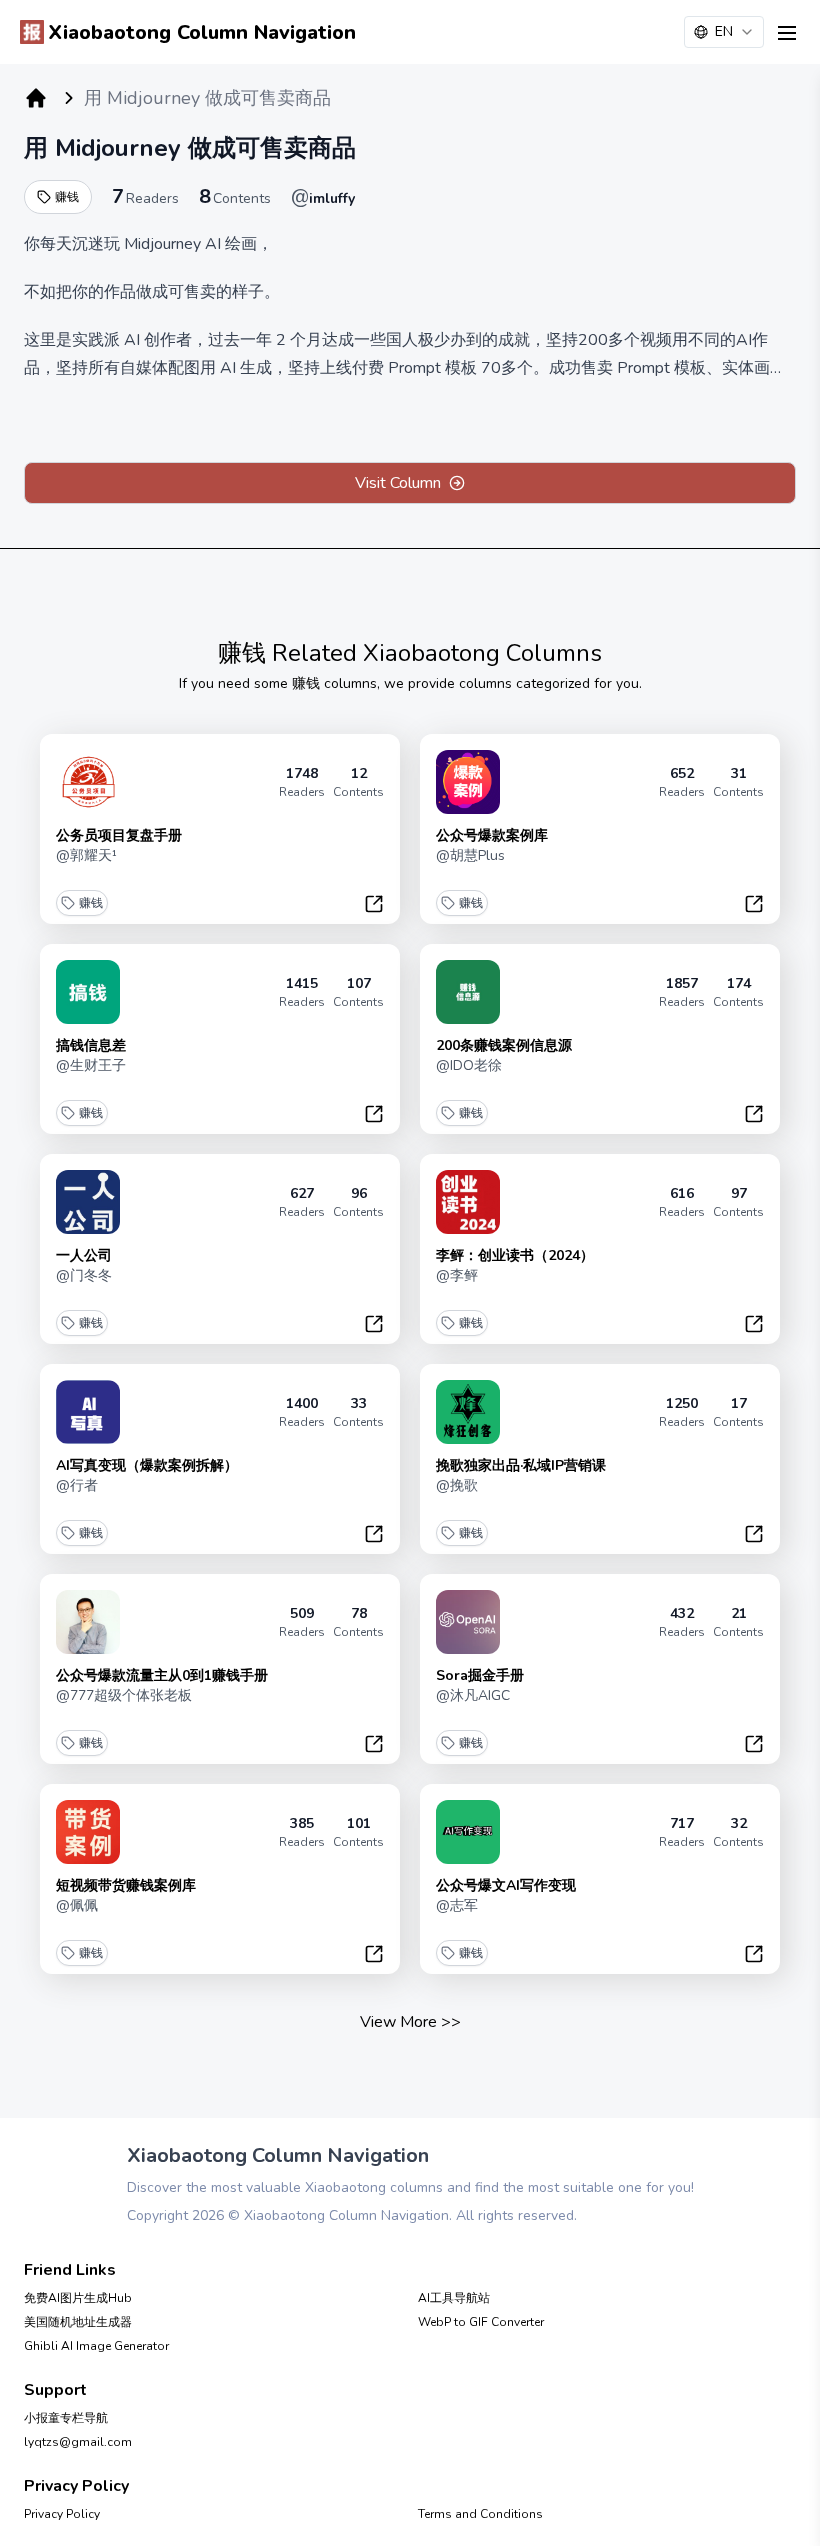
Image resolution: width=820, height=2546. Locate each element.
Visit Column (398, 483)
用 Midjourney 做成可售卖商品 (190, 148)
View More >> (410, 2022)
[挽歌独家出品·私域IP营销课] (468, 1412)
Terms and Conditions (480, 2514)
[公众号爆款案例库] (468, 782)
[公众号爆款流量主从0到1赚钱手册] (88, 1622)
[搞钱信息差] (88, 992)
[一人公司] (88, 1202)
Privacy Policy (62, 2514)
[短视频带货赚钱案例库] (88, 1832)
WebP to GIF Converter (481, 2322)
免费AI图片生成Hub (78, 2298)
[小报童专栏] (36, 98)
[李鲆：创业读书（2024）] (468, 1202)
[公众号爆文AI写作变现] (468, 1832)
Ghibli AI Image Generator (96, 2346)
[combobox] (724, 32)
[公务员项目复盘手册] (88, 782)
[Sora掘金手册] (468, 1622)
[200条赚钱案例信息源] (468, 992)
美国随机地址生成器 (78, 2322)
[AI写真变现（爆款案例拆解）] (88, 1412)
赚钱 (67, 197)
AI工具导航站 (454, 2298)
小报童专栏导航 (66, 2418)
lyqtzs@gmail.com (78, 2442)
